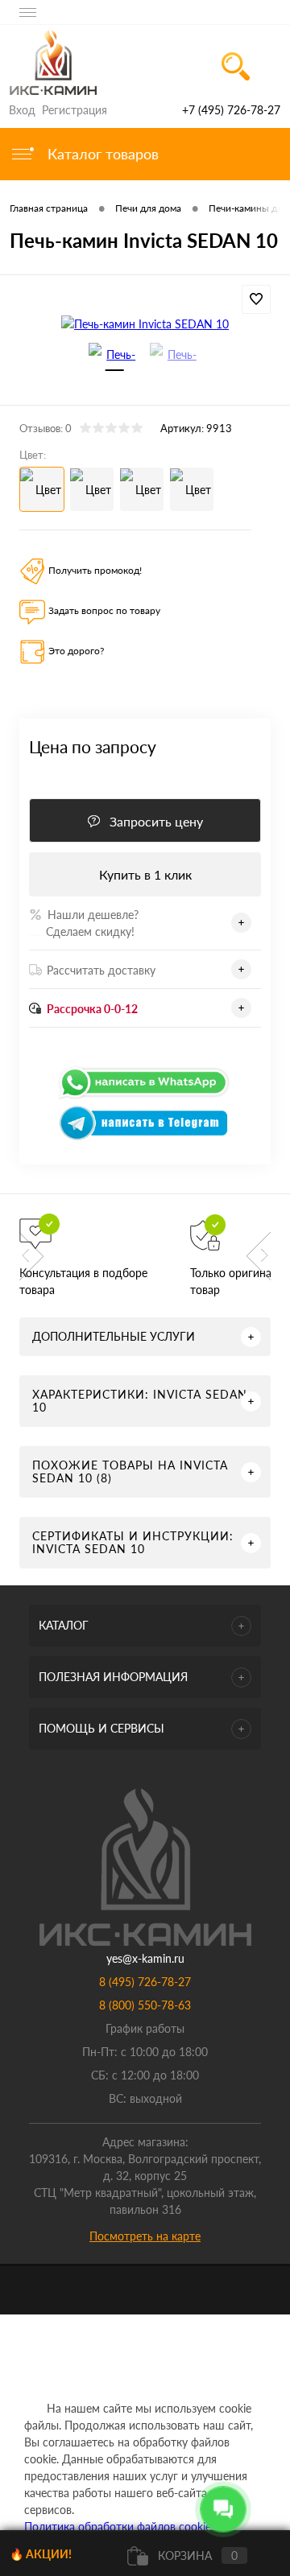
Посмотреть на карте (145, 2236)
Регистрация (75, 110)
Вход (22, 110)
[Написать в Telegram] (145, 1137)
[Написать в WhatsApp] (145, 1096)
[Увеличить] (145, 323)
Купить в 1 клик (145, 874)
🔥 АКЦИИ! (41, 2554)
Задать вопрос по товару (104, 610)
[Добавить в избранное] (256, 299)
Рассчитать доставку (101, 970)
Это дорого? (76, 651)
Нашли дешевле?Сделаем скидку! (84, 923)
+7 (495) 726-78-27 (231, 110)
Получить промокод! (95, 570)
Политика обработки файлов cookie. (119, 2527)
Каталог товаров (101, 154)
